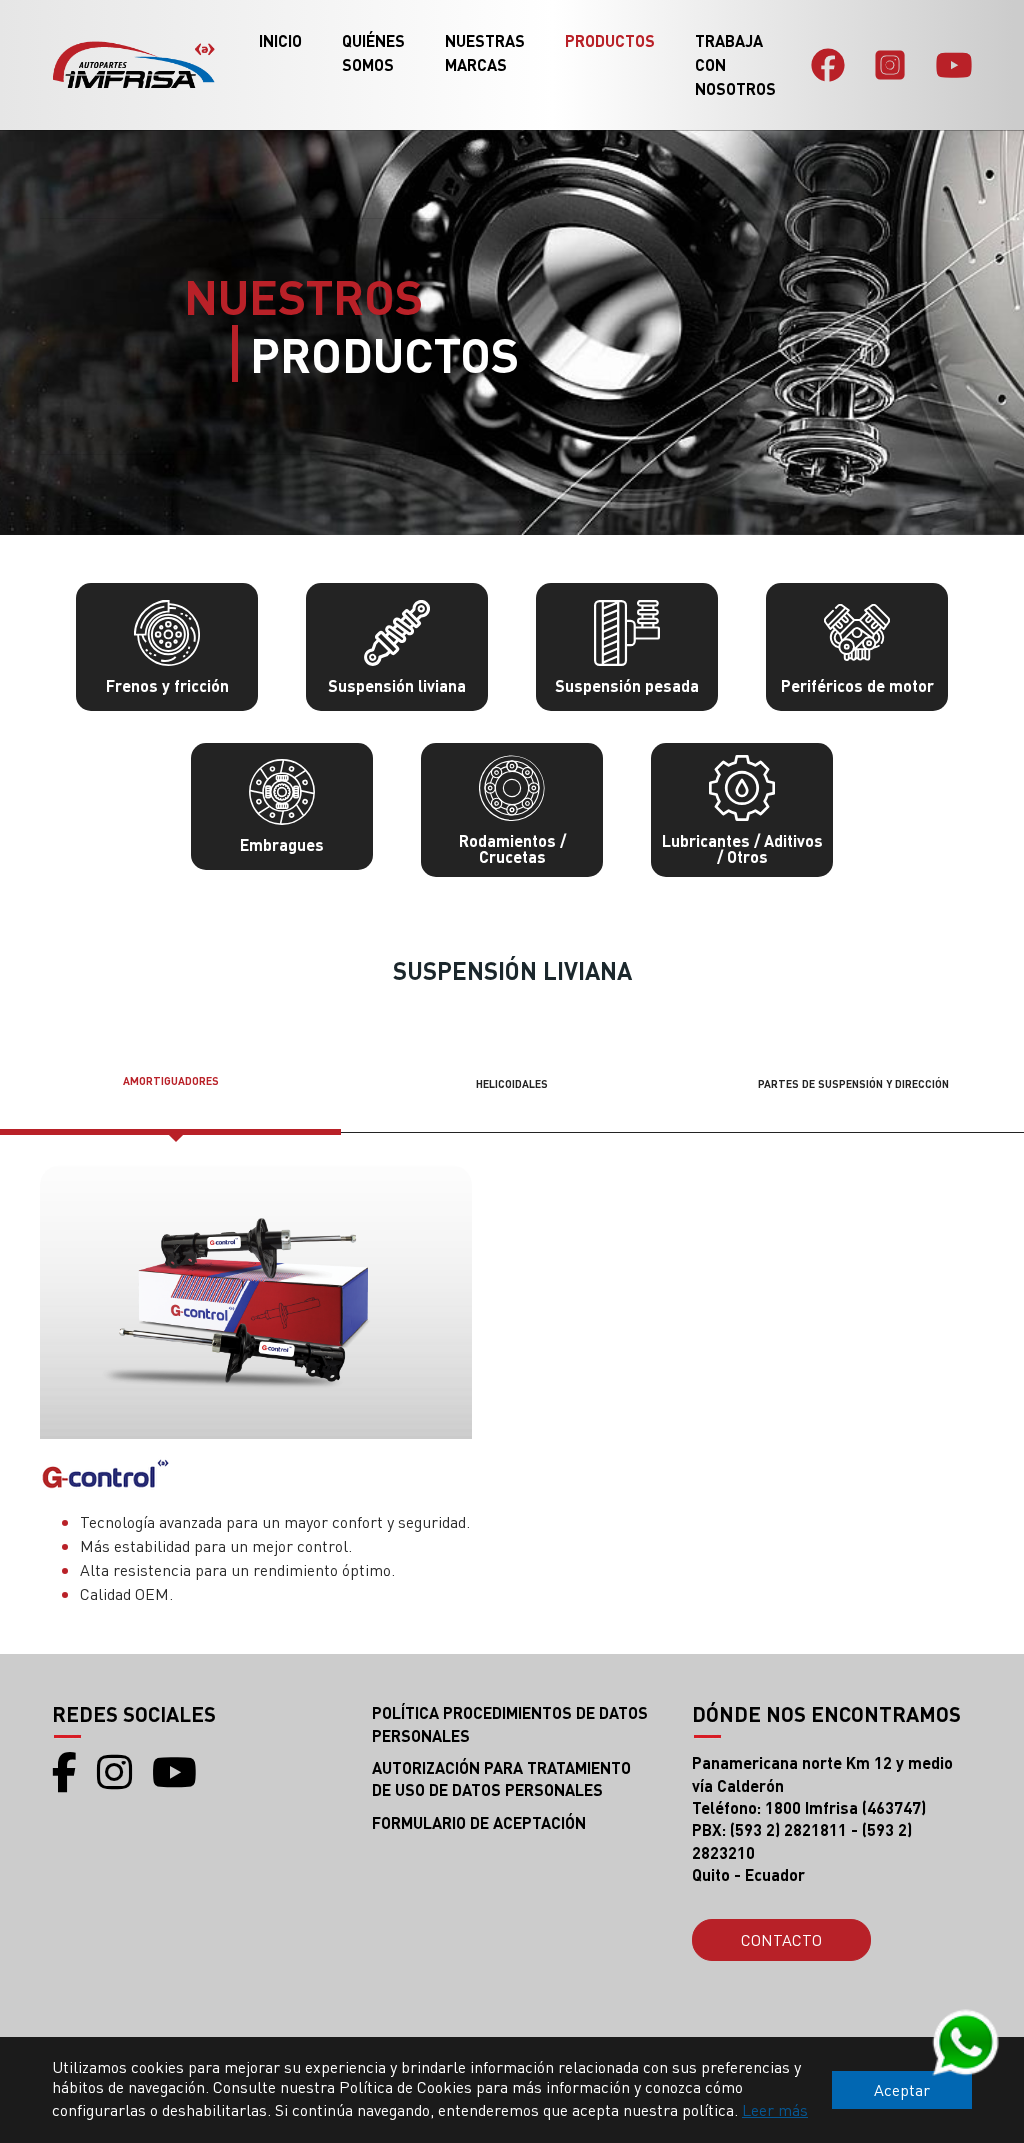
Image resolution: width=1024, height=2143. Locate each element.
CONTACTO (781, 1939)
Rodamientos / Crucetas (512, 848)
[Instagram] (890, 65)
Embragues (282, 844)
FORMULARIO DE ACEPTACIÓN (479, 1822)
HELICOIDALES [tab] (512, 1084)
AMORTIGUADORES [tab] (171, 1081)
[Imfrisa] (133, 65)
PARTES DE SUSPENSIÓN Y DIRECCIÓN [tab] (853, 1084)
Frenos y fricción (167, 685)
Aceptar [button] (902, 2089)
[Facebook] (828, 65)
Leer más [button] (775, 2109)
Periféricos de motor (857, 685)
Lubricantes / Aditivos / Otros (742, 848)
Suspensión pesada (627, 685)
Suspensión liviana (397, 685)
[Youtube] (954, 65)
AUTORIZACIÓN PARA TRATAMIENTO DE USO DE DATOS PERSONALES (501, 1778)
